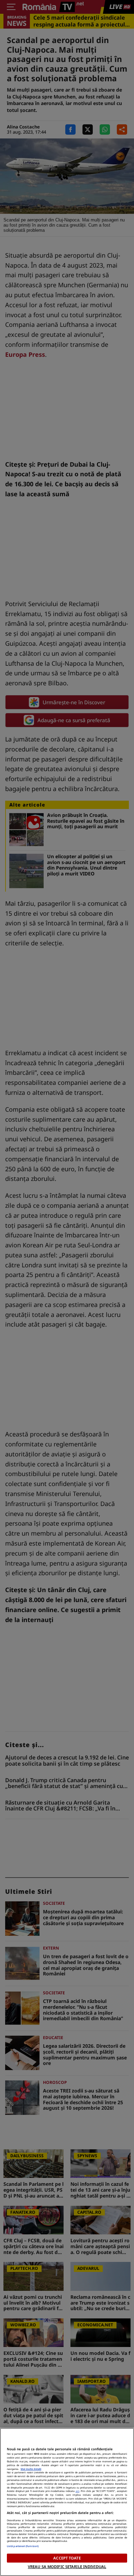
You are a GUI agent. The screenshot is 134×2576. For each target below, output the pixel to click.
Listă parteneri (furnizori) (23, 2546)
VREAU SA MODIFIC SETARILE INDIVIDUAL (67, 2567)
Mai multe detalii (31, 2469)
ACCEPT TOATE (67, 2558)
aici (77, 2491)
